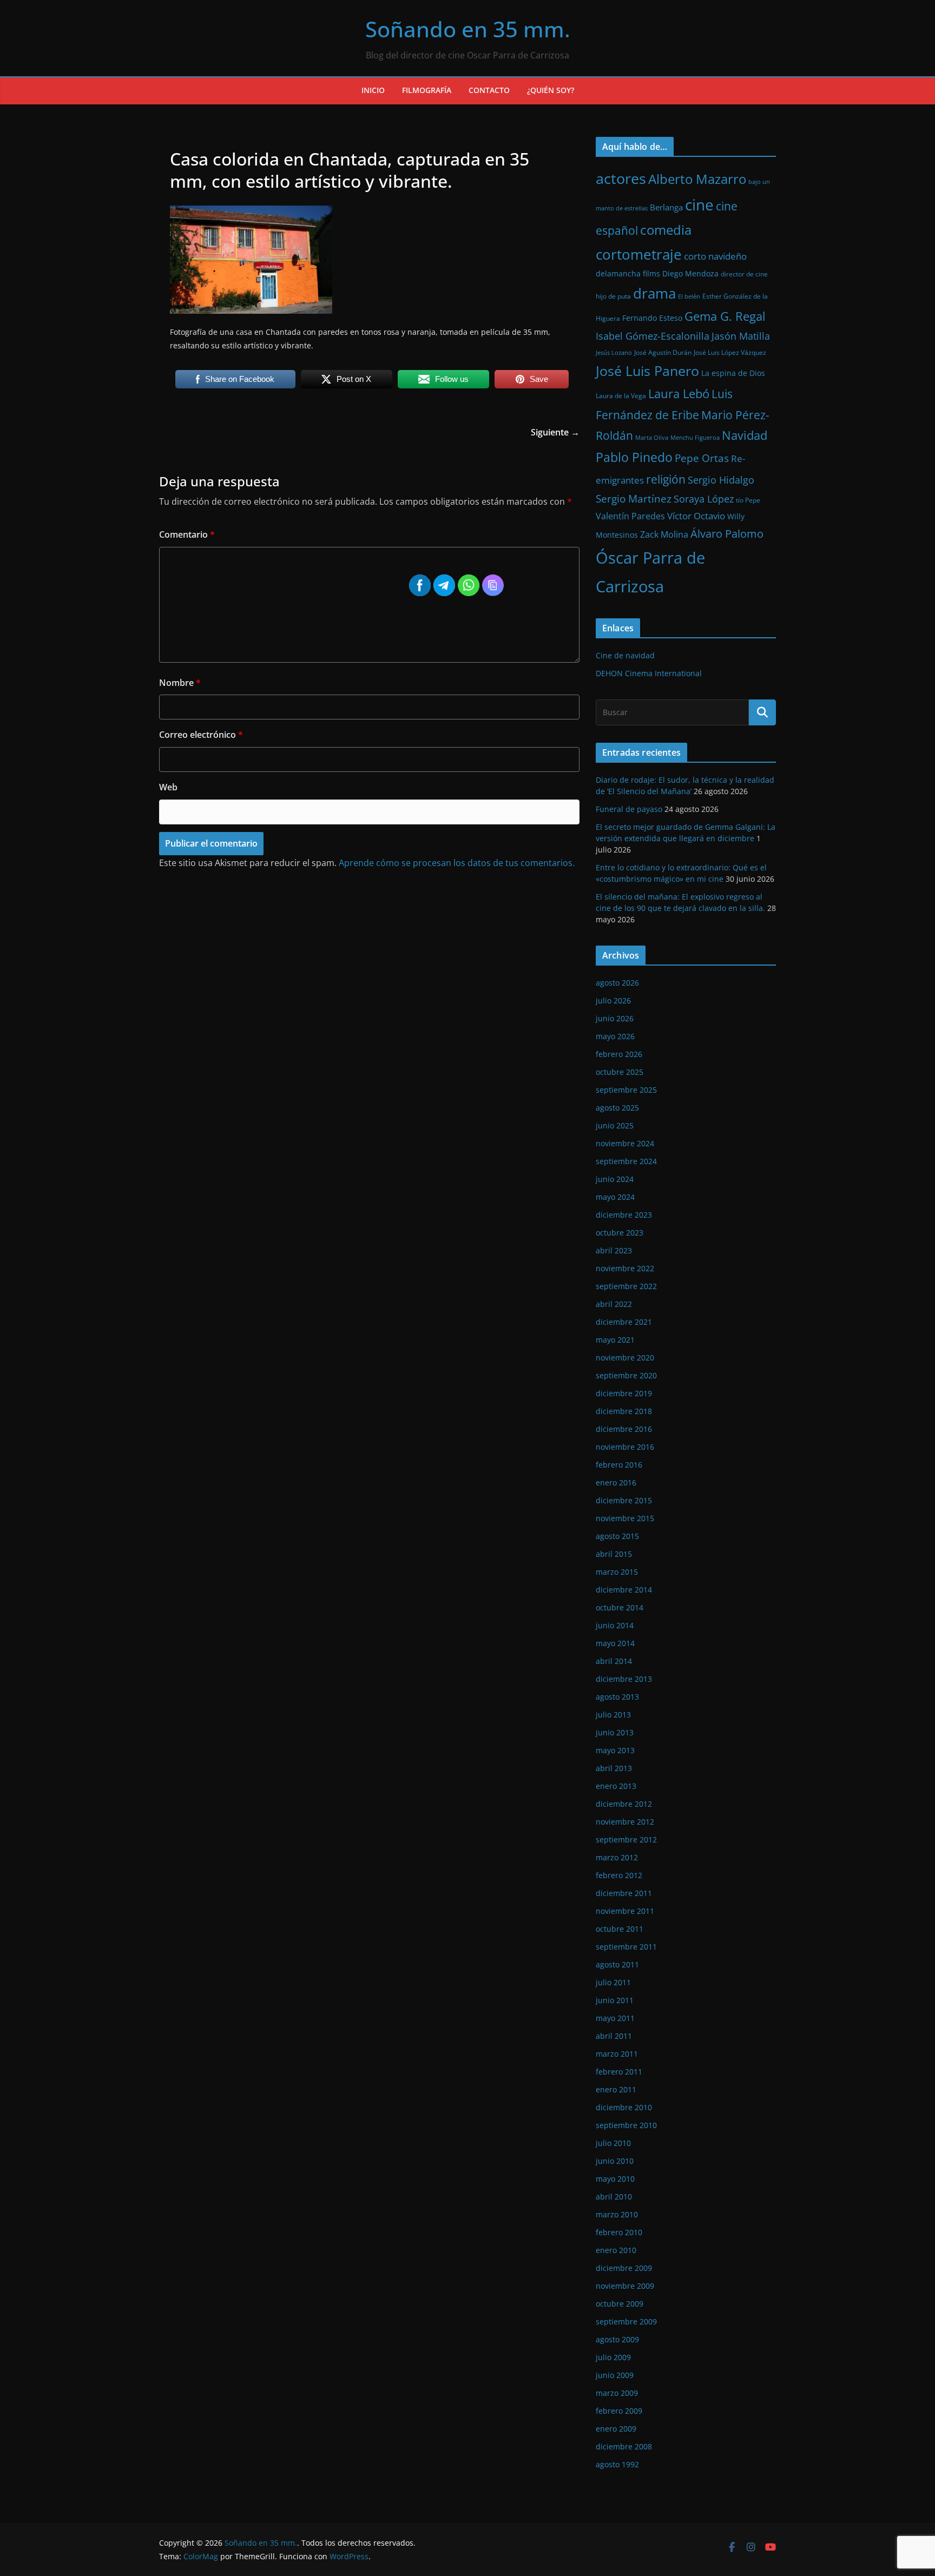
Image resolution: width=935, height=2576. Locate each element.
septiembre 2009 (626, 2321)
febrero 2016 (619, 1465)
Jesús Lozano (614, 353)
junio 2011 (615, 2000)
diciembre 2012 (624, 1804)
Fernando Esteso (652, 318)
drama (654, 293)
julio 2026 (613, 1000)
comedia (666, 230)
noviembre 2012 (625, 1822)
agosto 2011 (617, 1964)
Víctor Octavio (696, 516)
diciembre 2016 (624, 1429)
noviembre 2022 (625, 1268)
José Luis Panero (647, 371)
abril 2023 (614, 1250)
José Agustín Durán (663, 352)
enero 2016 (616, 1482)
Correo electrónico (201, 735)
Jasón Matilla (741, 336)
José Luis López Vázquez (730, 352)
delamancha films (628, 273)
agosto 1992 (617, 2464)
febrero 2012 (619, 1875)
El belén (689, 296)
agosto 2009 (617, 2339)
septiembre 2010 (626, 2125)
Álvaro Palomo (727, 534)
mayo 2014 (615, 1643)
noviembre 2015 (625, 1518)
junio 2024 (615, 1179)
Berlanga (666, 207)
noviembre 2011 (625, 1911)
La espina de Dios (733, 373)
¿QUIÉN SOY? (551, 90)
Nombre (180, 683)
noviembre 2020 (625, 1358)
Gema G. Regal (725, 316)
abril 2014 (614, 1661)
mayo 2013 (615, 1750)
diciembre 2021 (624, 1322)
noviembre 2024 (625, 1143)
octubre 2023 (620, 1233)
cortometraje (639, 254)
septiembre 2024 (626, 1161)
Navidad (745, 435)
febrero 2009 (619, 2411)
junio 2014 (615, 1625)
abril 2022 (614, 1304)
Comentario (187, 534)
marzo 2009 (617, 2393)
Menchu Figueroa (695, 438)
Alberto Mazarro (697, 179)
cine (699, 205)
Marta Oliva (652, 438)
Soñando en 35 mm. (468, 29)
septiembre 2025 (626, 1090)
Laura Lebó (679, 394)
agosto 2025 (617, 1108)
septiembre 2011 (626, 1947)
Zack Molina (664, 534)
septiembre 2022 (626, 1286)
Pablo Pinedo (634, 457)
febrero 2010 (619, 2232)
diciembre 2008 (624, 2446)
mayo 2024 (615, 1197)
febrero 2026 (619, 1054)
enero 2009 (616, 2429)
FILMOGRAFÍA (427, 90)
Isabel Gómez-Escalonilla (653, 336)
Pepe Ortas (702, 458)
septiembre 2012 (626, 1839)
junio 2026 (615, 1018)
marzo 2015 (617, 1572)
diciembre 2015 (624, 1500)
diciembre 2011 (624, 1893)
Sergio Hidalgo (721, 480)
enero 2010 (616, 2250)
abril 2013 (614, 1768)
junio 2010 (615, 2161)
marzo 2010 (617, 2214)
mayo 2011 (615, 2018)
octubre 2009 (620, 2304)
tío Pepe (748, 500)
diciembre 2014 (624, 1590)
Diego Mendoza (690, 273)
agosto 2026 (617, 983)
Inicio (373, 90)
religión (666, 479)
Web (168, 787)
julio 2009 (613, 2357)
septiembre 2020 (626, 1375)
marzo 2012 (617, 1857)
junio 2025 (615, 1125)
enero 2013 (616, 1786)
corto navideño (715, 256)
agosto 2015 (617, 1536)
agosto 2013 (617, 1697)
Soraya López (704, 499)
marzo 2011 (617, 2054)
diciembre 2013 (624, 1679)
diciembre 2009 (624, 2268)
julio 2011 (613, 1982)
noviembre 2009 (625, 2286)
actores (621, 178)
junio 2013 (615, 1732)
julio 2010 (613, 2143)
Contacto (489, 90)
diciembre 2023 (624, 1215)
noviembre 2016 (625, 1447)
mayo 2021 (615, 1340)
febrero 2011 (619, 2072)
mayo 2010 (615, 2179)
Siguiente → (555, 432)
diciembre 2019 (624, 1393)
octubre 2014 (620, 1607)
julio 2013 (613, 1715)
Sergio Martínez (634, 498)
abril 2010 (614, 2197)
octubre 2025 (620, 1072)
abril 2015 (614, 1554)
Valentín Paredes (630, 516)
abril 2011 (614, 2036)
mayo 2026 (615, 1036)
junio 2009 (615, 2375)
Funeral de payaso (629, 809)
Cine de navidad (625, 655)
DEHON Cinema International (649, 673)
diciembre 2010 (624, 2107)
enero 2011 (616, 2089)
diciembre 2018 (624, 1411)
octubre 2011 (620, 1929)
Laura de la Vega (621, 396)
